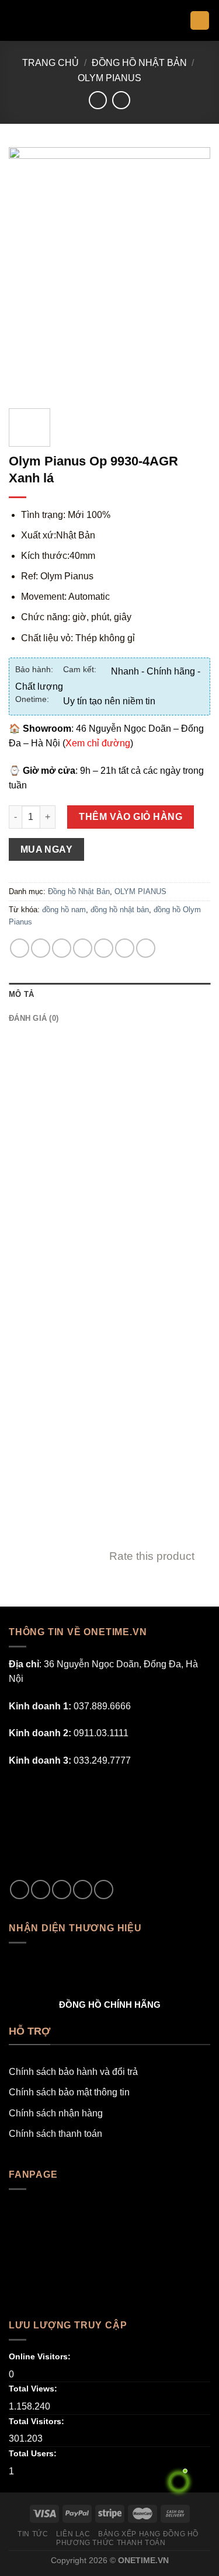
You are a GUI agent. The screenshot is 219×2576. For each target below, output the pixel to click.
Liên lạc (73, 2534)
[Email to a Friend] (83, 948)
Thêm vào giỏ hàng (131, 817)
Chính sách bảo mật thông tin (69, 2092)
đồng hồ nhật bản (120, 910)
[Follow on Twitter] (62, 1890)
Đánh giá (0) (34, 1018)
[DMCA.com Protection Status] (96, 1823)
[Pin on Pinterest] (104, 948)
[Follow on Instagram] (41, 1890)
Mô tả (21, 994)
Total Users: (34, 2453)
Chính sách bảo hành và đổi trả (73, 2072)
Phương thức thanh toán (111, 2543)
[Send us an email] (83, 1890)
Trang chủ (51, 63)
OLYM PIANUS (109, 78)
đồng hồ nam (64, 910)
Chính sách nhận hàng (56, 2113)
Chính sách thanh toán (55, 2134)
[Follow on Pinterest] (104, 1890)
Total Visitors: (38, 2421)
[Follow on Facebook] (20, 1890)
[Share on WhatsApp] (20, 948)
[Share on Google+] (125, 948)
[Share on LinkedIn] (146, 948)
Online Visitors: (41, 2356)
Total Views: (34, 2389)
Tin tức (33, 2534)
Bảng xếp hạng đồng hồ (148, 2534)
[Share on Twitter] (62, 948)
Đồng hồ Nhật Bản (139, 63)
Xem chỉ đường (98, 743)
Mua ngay (47, 849)
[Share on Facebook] (41, 948)
